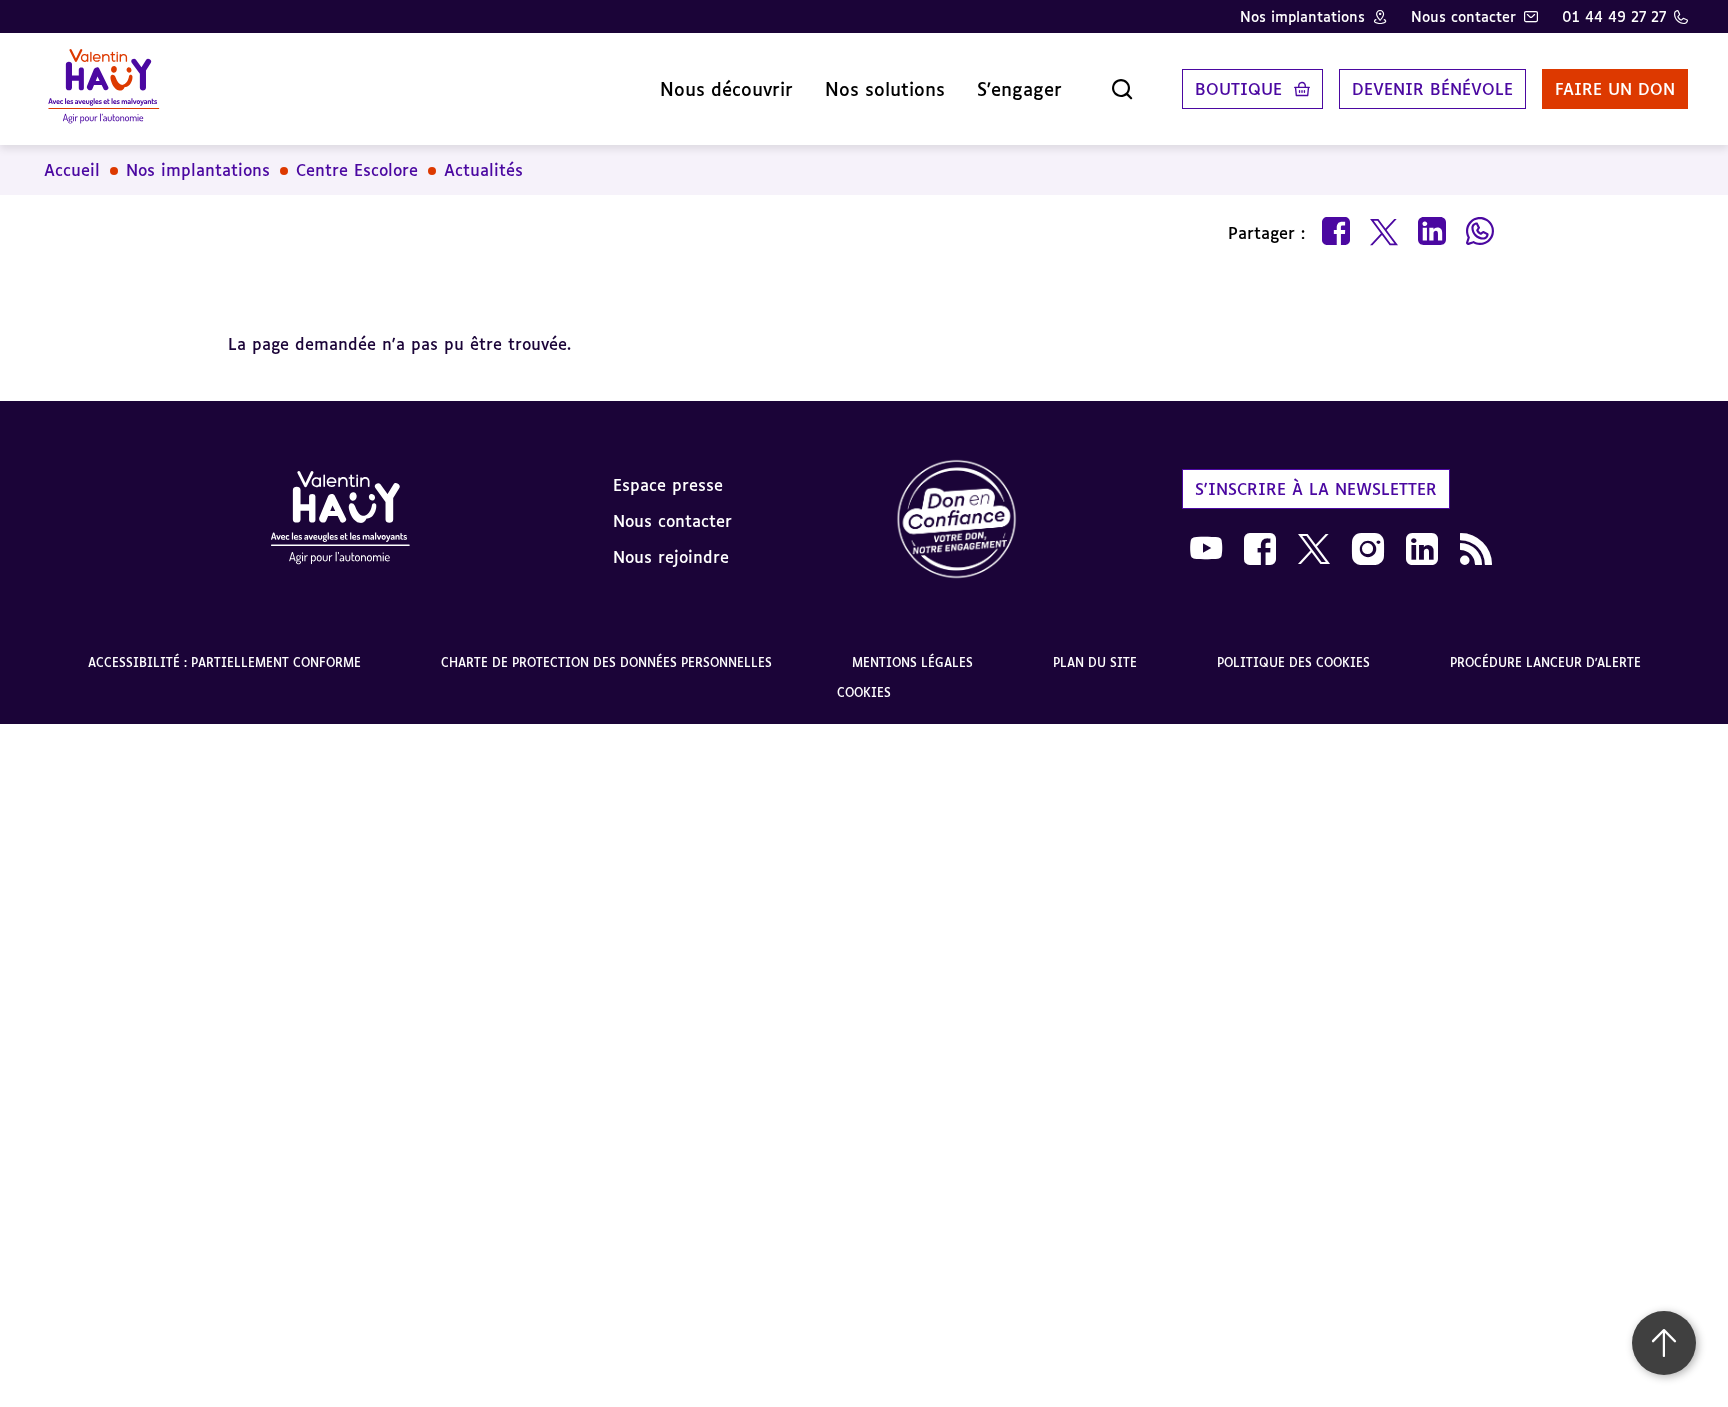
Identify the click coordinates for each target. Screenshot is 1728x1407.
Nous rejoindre (671, 557)
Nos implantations (1302, 16)
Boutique (1238, 89)
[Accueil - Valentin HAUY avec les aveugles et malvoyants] (103, 89)
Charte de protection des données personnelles (606, 662)
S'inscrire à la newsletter (1316, 489)
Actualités (483, 170)
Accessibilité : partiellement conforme (224, 662)
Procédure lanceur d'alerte (1545, 662)
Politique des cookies (1293, 662)
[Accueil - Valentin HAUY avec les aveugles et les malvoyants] (340, 521)
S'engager (1019, 89)
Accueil (72, 170)
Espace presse (668, 485)
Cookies (864, 692)
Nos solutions (885, 89)
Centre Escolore (357, 170)
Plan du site (1095, 662)
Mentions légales (912, 662)
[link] (957, 520)
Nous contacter (1463, 16)
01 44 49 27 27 (1614, 16)
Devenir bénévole (1432, 89)
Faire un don (1615, 89)
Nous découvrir (726, 89)
